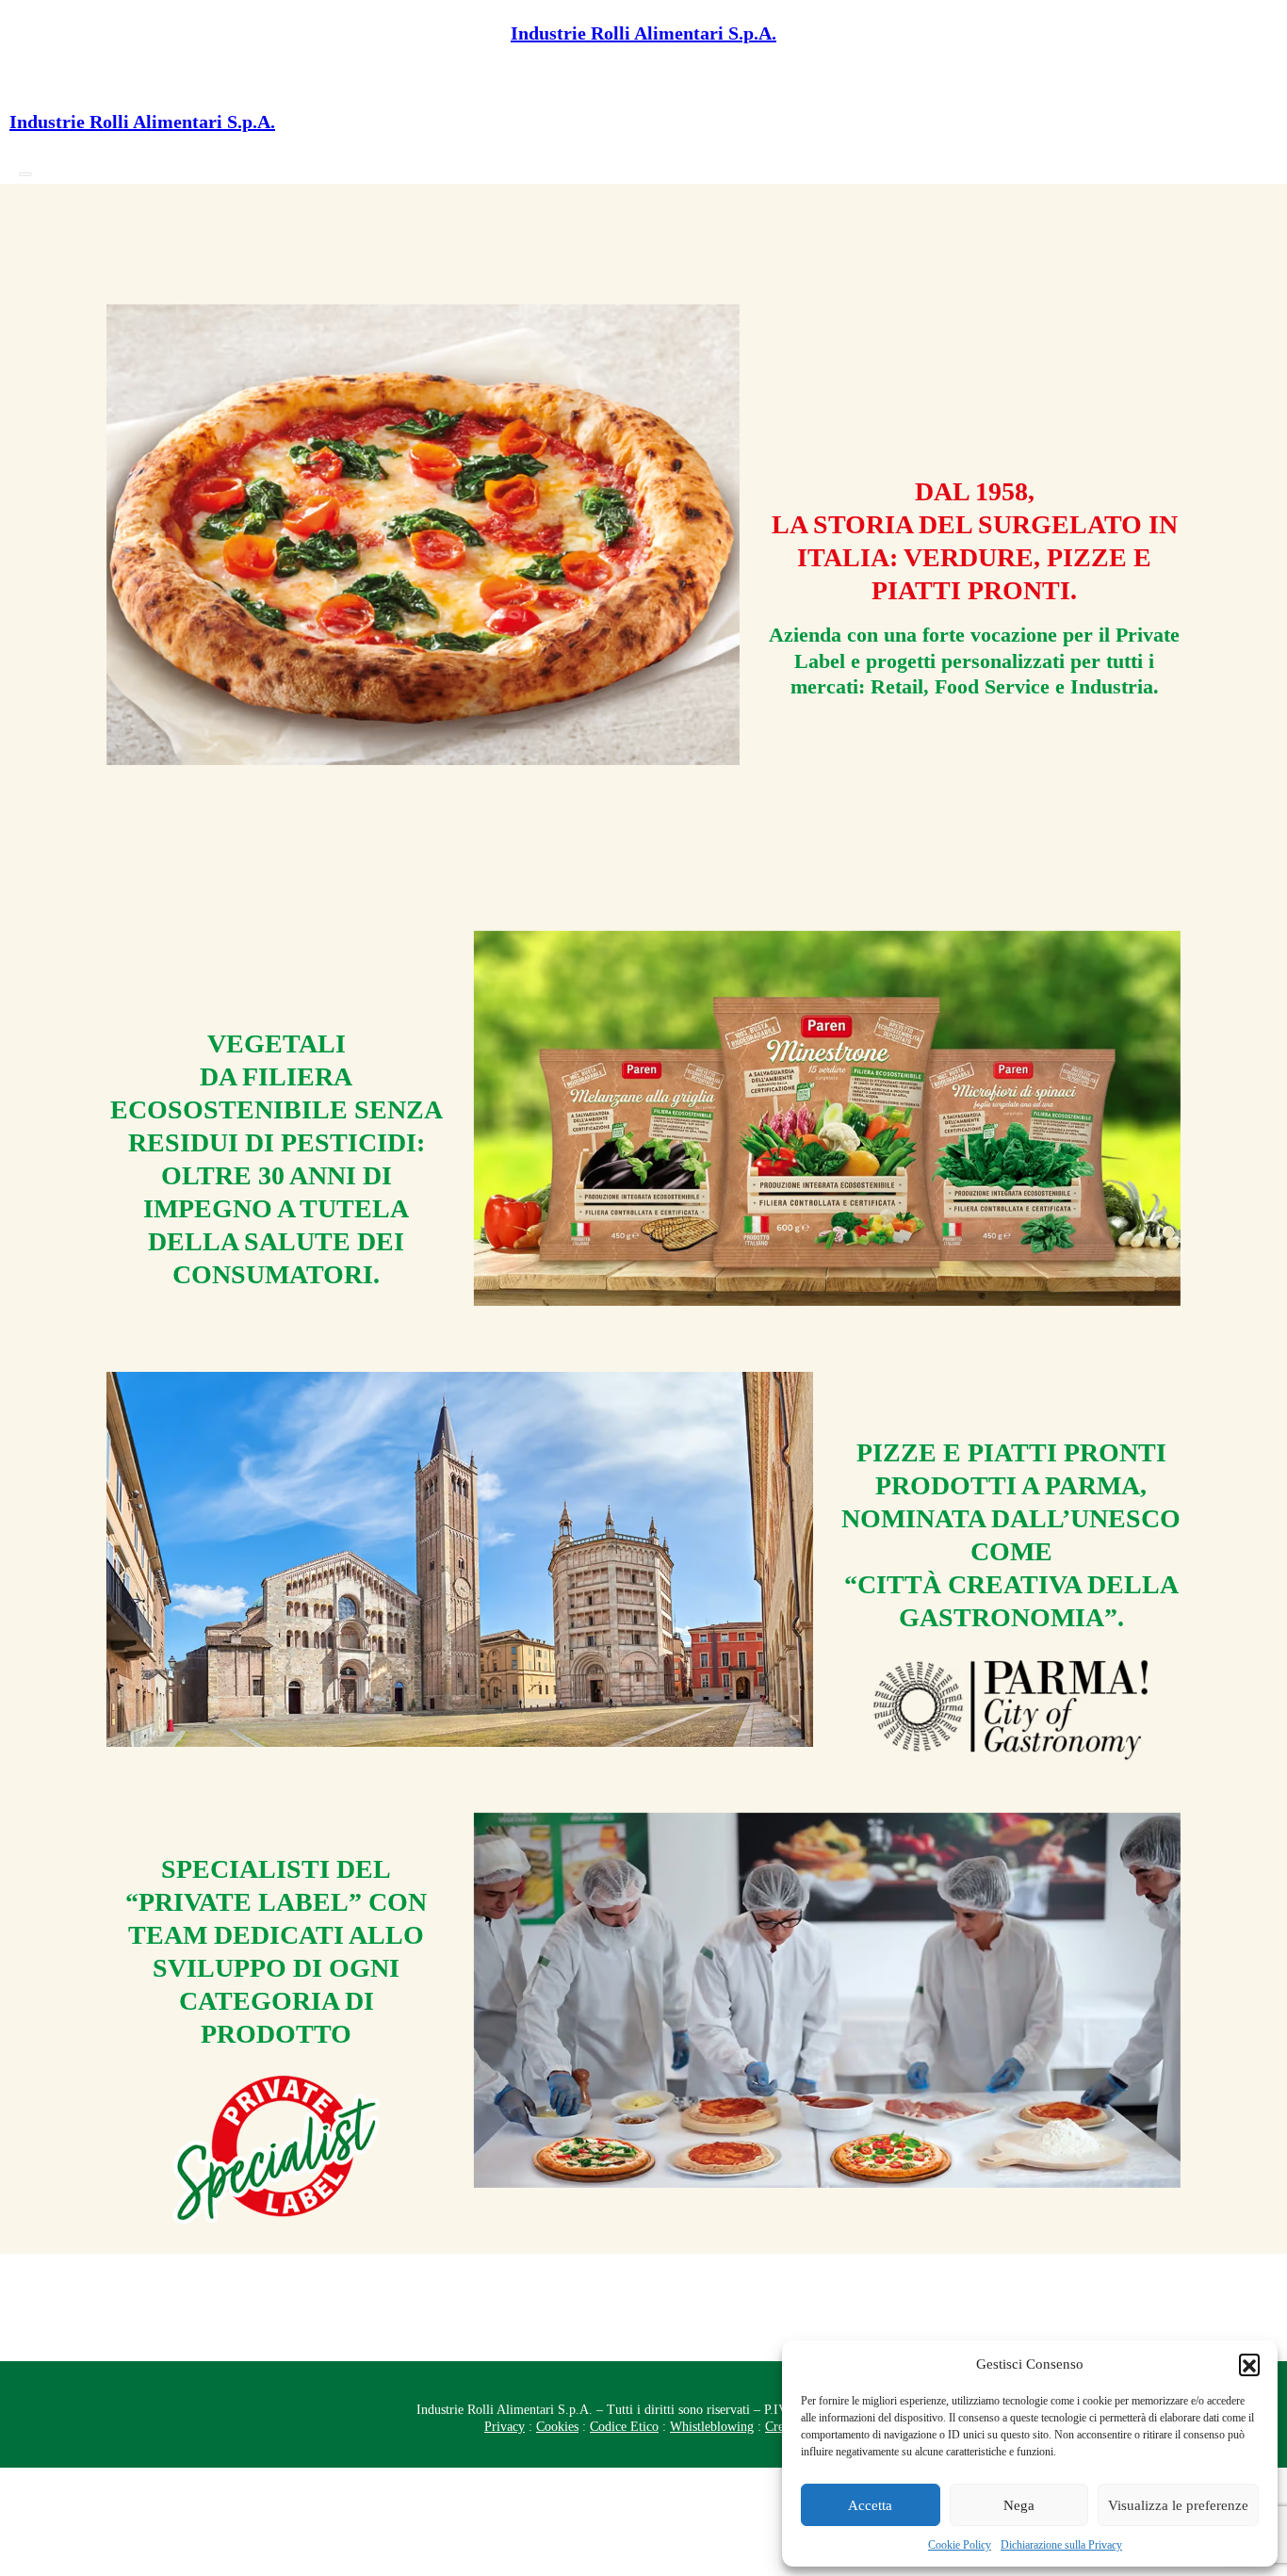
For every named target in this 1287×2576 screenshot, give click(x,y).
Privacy (505, 2427)
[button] (1249, 2364)
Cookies (557, 2427)
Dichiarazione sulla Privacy (1061, 2545)
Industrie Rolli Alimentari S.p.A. (643, 33)
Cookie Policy (960, 2545)
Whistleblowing (712, 2427)
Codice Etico (624, 2427)
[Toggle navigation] (25, 174)
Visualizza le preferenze (1178, 2505)
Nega (1019, 2505)
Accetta (870, 2505)
